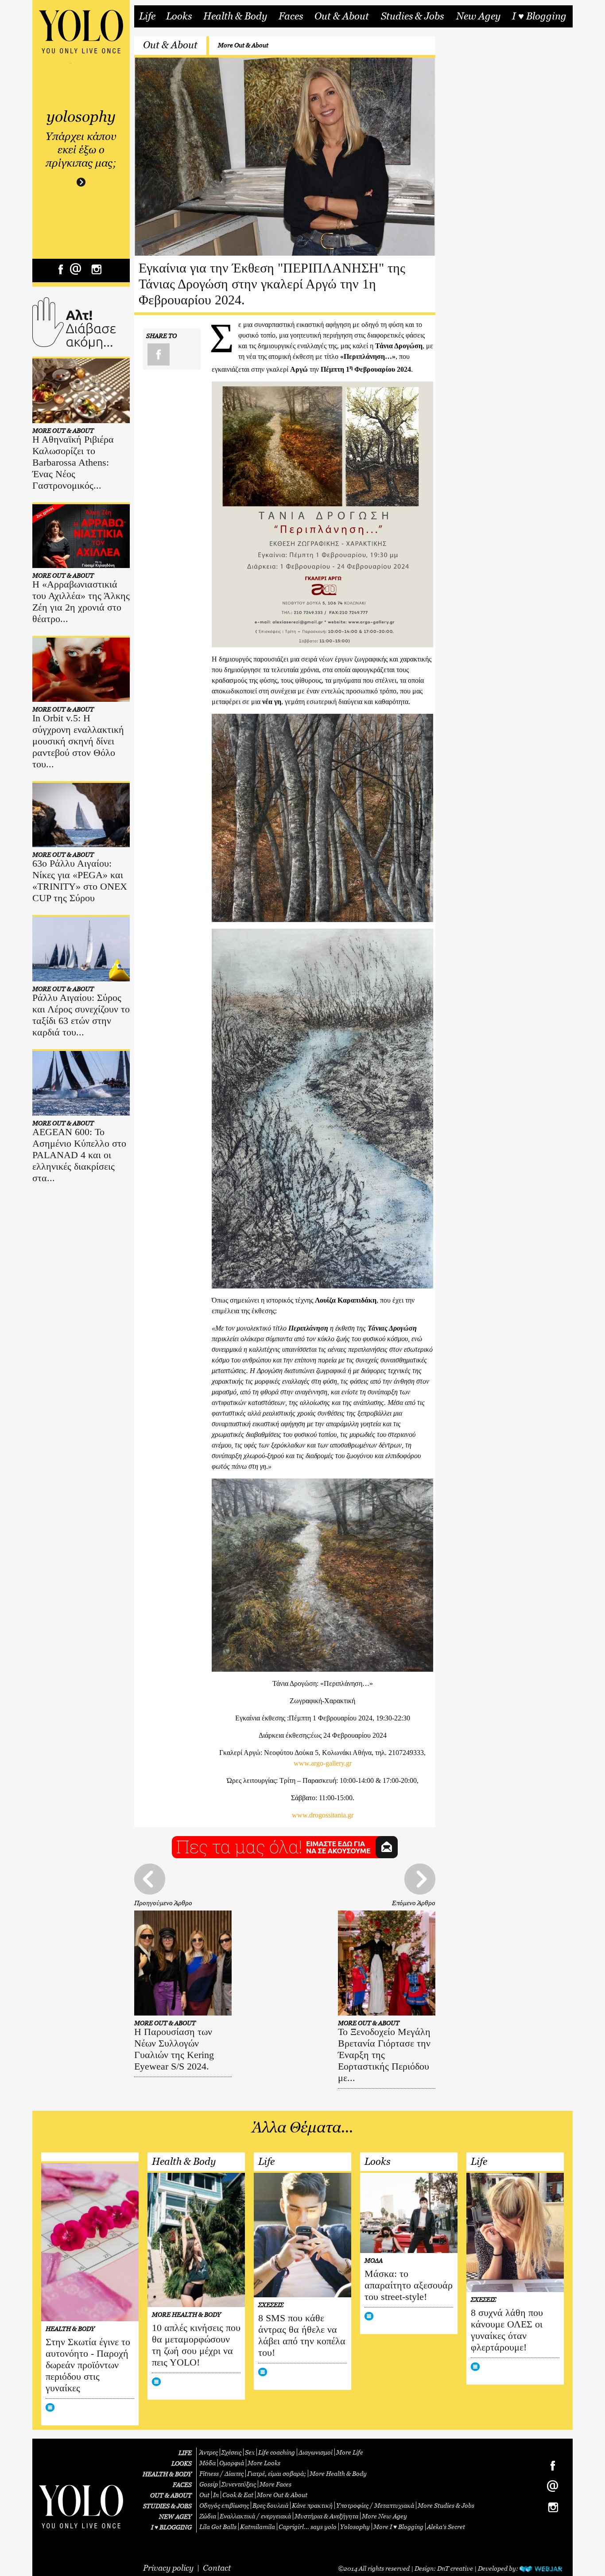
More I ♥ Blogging (398, 2527)
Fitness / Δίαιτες (221, 2473)
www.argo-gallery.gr (323, 1763)
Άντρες (209, 2452)
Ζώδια (208, 2516)
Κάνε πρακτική (312, 2505)
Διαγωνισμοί (316, 2452)
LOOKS (182, 2463)
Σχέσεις (231, 2452)
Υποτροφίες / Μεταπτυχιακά (375, 2505)
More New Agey (384, 2516)
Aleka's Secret (446, 2527)
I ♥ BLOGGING (171, 2527)
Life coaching (277, 2452)
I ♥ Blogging (539, 16)
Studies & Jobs (412, 16)
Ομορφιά (232, 2463)
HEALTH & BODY (167, 2474)
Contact (217, 2568)
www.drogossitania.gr (323, 1815)
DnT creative (455, 2568)
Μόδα (207, 2463)
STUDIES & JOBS (167, 2506)
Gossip (209, 2484)
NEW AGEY (175, 2516)
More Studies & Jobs (446, 2505)
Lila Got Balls (218, 2527)
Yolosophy (355, 2527)
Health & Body (235, 16)
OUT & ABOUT (171, 2495)
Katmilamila (258, 2527)
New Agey (478, 16)
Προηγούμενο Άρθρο (163, 1903)
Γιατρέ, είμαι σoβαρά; (277, 2473)
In (216, 2495)
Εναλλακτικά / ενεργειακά (255, 2516)
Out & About (342, 16)
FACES (182, 2485)
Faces (291, 16)
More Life (350, 2452)
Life (147, 16)
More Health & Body (338, 2473)
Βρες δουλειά (270, 2505)
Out (204, 2495)
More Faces (275, 2484)
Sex (250, 2452)
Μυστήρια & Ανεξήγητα (326, 2516)
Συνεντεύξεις (239, 2484)
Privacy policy (168, 2568)
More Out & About (243, 45)
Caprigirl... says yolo (308, 2527)
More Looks (264, 2463)
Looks (179, 16)
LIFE (185, 2453)
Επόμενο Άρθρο (414, 1903)
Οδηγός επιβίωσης (224, 2505)
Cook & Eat (238, 2495)
